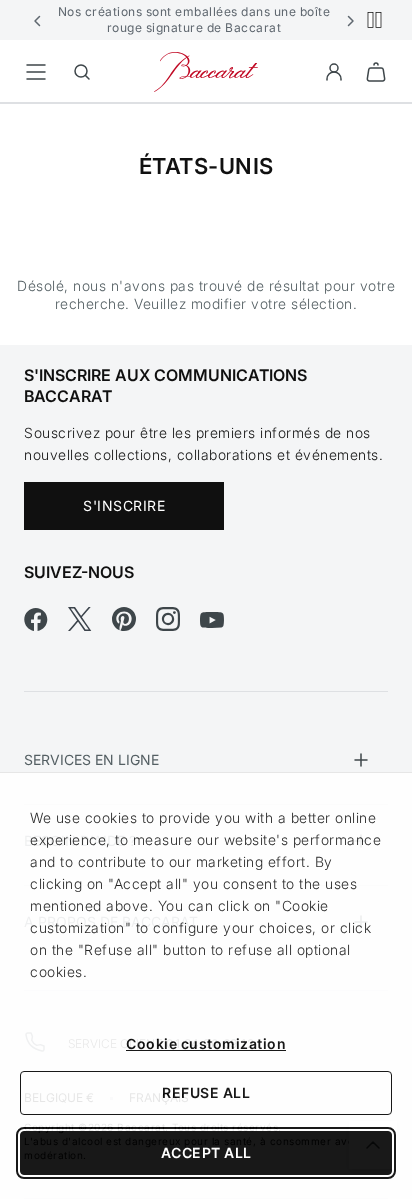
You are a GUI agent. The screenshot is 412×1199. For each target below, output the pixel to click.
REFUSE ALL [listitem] (206, 1092)
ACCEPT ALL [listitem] (206, 1152)
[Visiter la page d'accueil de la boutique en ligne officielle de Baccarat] (206, 70)
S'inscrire (124, 505)
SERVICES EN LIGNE (91, 759)
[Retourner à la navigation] (36, 72)
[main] (206, 192)
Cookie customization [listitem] (206, 1043)
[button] (38, 20)
